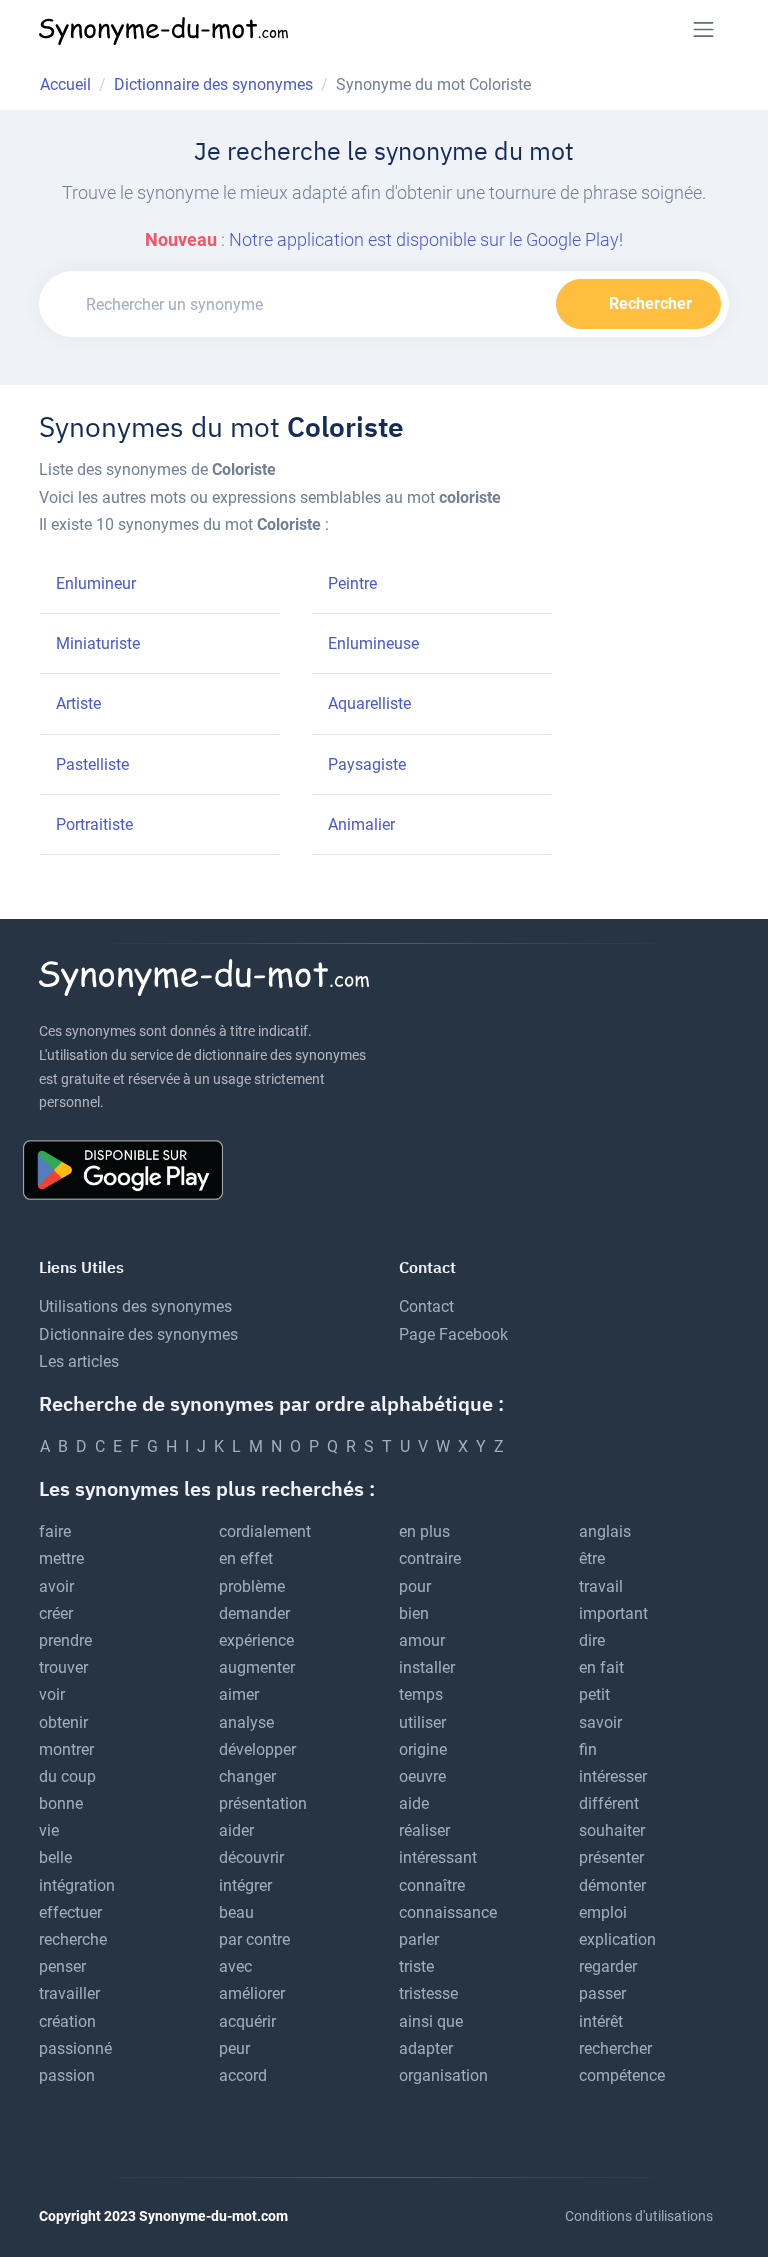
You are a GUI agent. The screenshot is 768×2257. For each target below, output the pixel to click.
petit (594, 1694)
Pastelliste (92, 764)
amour (422, 1640)
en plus (424, 1531)
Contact (426, 1306)
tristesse (428, 1993)
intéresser (613, 1776)
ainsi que (431, 2021)
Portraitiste (94, 824)
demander (254, 1613)
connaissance (448, 1912)
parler (419, 1939)
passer (602, 1993)
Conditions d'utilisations (639, 2216)
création (67, 2021)
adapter (426, 2048)
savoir (600, 1722)
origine (423, 1749)
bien (414, 1613)
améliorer (252, 1993)
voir (52, 1694)
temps (421, 1694)
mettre (61, 1558)
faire (55, 1531)
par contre (254, 1939)
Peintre (352, 583)
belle (55, 1857)
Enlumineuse (373, 643)
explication (617, 1939)
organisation (443, 2075)
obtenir (63, 1722)
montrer (66, 1749)
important (613, 1613)
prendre (65, 1640)
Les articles (79, 1361)
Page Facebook (453, 1334)
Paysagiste (367, 764)
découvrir (251, 1857)
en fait (601, 1667)
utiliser (422, 1722)
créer (56, 1613)
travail (601, 1586)
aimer (239, 1694)
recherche (73, 1939)
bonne (61, 1803)
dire (592, 1640)
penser (62, 1966)
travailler (69, 1993)
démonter (612, 1885)
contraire (430, 1558)
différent (609, 1803)
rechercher (615, 2048)
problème (252, 1586)
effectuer (70, 1912)
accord (243, 2075)
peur (234, 2048)
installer (427, 1667)
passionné (75, 2048)
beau (236, 1912)
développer (257, 1749)
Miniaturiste (98, 643)
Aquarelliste (369, 703)
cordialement (265, 1531)
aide (414, 1803)
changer (247, 1776)
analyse (246, 1722)
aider (236, 1830)
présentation (263, 1803)
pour (415, 1586)
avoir (56, 1586)
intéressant (438, 1857)
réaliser (424, 1830)
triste (416, 1966)
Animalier (361, 824)
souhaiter (612, 1830)
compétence (622, 2075)
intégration (77, 1885)
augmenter (257, 1667)
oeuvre (422, 1776)
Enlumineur (96, 583)
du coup (67, 1776)
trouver (63, 1667)
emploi (603, 1912)
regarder (608, 1966)
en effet (246, 1558)
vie (49, 1830)
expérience (256, 1640)
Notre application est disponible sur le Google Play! (426, 239)
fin (588, 1749)
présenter (611, 1857)
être (592, 1558)
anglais (605, 1531)
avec (235, 1966)
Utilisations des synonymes (135, 1306)
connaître (432, 1885)
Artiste (78, 703)
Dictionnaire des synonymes (138, 1334)
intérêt (601, 2021)
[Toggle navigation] (703, 29)
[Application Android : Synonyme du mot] (131, 1168)
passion (67, 2075)
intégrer (245, 1885)
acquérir (247, 2021)
